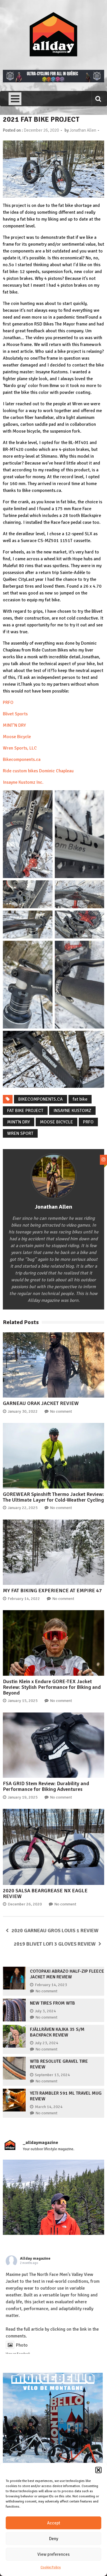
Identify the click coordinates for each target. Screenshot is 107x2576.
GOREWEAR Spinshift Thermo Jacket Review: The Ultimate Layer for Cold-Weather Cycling (53, 1497)
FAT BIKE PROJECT (25, 1111)
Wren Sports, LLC (20, 748)
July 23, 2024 (47, 2043)
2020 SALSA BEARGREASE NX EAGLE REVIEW (45, 1893)
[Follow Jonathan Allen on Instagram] (103, 1160)
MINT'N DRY (19, 1122)
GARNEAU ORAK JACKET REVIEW (41, 1403)
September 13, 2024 (52, 2075)
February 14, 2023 (51, 1985)
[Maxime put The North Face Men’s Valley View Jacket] (53, 2210)
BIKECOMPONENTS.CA (41, 1099)
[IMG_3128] (53, 81)
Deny (54, 2539)
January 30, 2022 (23, 1411)
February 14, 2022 (24, 1599)
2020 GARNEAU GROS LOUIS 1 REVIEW (55, 1931)
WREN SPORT (20, 1133)
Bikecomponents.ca (22, 759)
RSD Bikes (44, 324)
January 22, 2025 (23, 1508)
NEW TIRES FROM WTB (53, 2003)
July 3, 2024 (45, 2011)
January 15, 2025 (23, 1701)
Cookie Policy (51, 2567)
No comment (61, 1411)
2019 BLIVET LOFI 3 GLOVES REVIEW (55, 1944)
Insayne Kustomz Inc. (23, 782)
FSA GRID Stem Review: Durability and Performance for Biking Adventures (46, 1786)
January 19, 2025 (23, 1797)
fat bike (80, 1099)
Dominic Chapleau (56, 771)
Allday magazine (35, 2258)
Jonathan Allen (83, 130)
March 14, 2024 (49, 2107)
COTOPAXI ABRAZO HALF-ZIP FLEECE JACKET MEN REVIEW (67, 1974)
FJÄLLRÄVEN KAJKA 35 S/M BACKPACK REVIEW (57, 2032)
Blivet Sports (15, 714)
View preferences (53, 2554)
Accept (54, 2523)
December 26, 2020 (25, 1904)
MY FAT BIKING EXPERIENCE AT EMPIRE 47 (52, 1591)
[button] (98, 2470)
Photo (22, 2345)
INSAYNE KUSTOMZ (72, 1111)
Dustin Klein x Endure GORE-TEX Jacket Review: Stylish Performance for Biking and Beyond (52, 1687)
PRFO (8, 702)
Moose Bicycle (17, 737)
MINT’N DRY (14, 725)
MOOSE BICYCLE (56, 1122)
